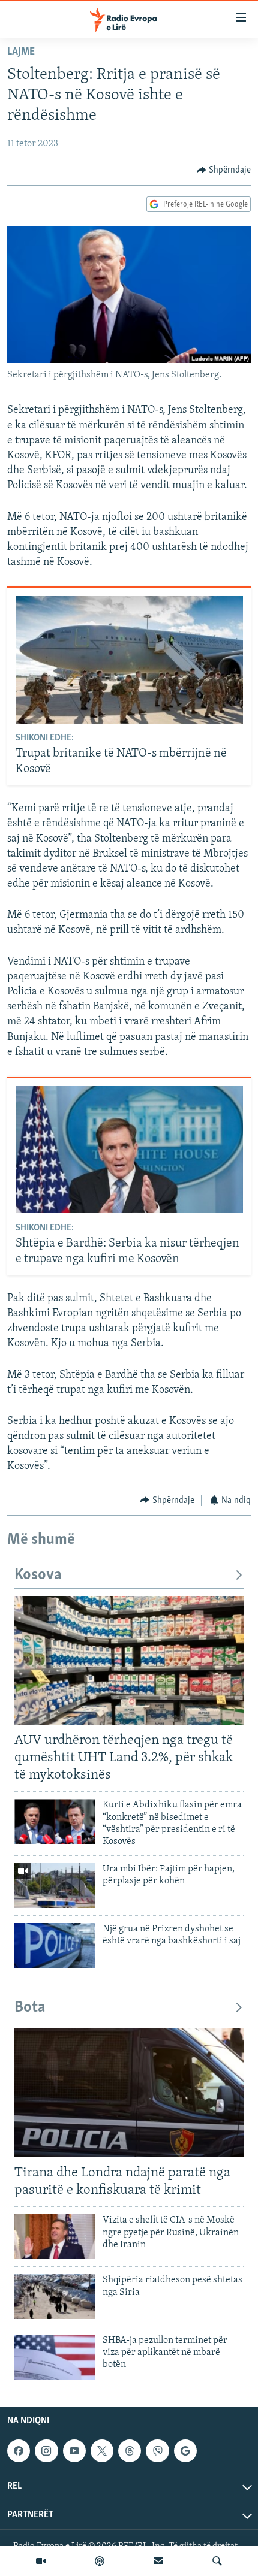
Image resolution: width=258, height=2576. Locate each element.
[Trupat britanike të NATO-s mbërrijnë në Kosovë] (129, 660)
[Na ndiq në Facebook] (19, 2451)
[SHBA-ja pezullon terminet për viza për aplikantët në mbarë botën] (55, 2357)
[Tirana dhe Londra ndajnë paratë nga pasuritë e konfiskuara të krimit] (129, 2093)
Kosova (38, 1575)
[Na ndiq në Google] (185, 2451)
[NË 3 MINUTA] (158, 2561)
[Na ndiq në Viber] (157, 2451)
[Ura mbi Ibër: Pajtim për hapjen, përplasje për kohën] (55, 1886)
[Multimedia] (41, 2561)
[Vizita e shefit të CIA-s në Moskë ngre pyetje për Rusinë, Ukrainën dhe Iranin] (55, 2237)
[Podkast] (100, 2561)
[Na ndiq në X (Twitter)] (102, 2451)
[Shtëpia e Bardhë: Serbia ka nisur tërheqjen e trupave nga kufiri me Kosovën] (129, 1149)
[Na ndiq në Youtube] (74, 2451)
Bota (30, 2008)
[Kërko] (217, 2561)
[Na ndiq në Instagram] (46, 2451)
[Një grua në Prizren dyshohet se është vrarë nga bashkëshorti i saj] (55, 1945)
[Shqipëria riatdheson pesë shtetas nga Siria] (55, 2297)
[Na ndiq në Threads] (130, 2451)
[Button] (224, 170)
